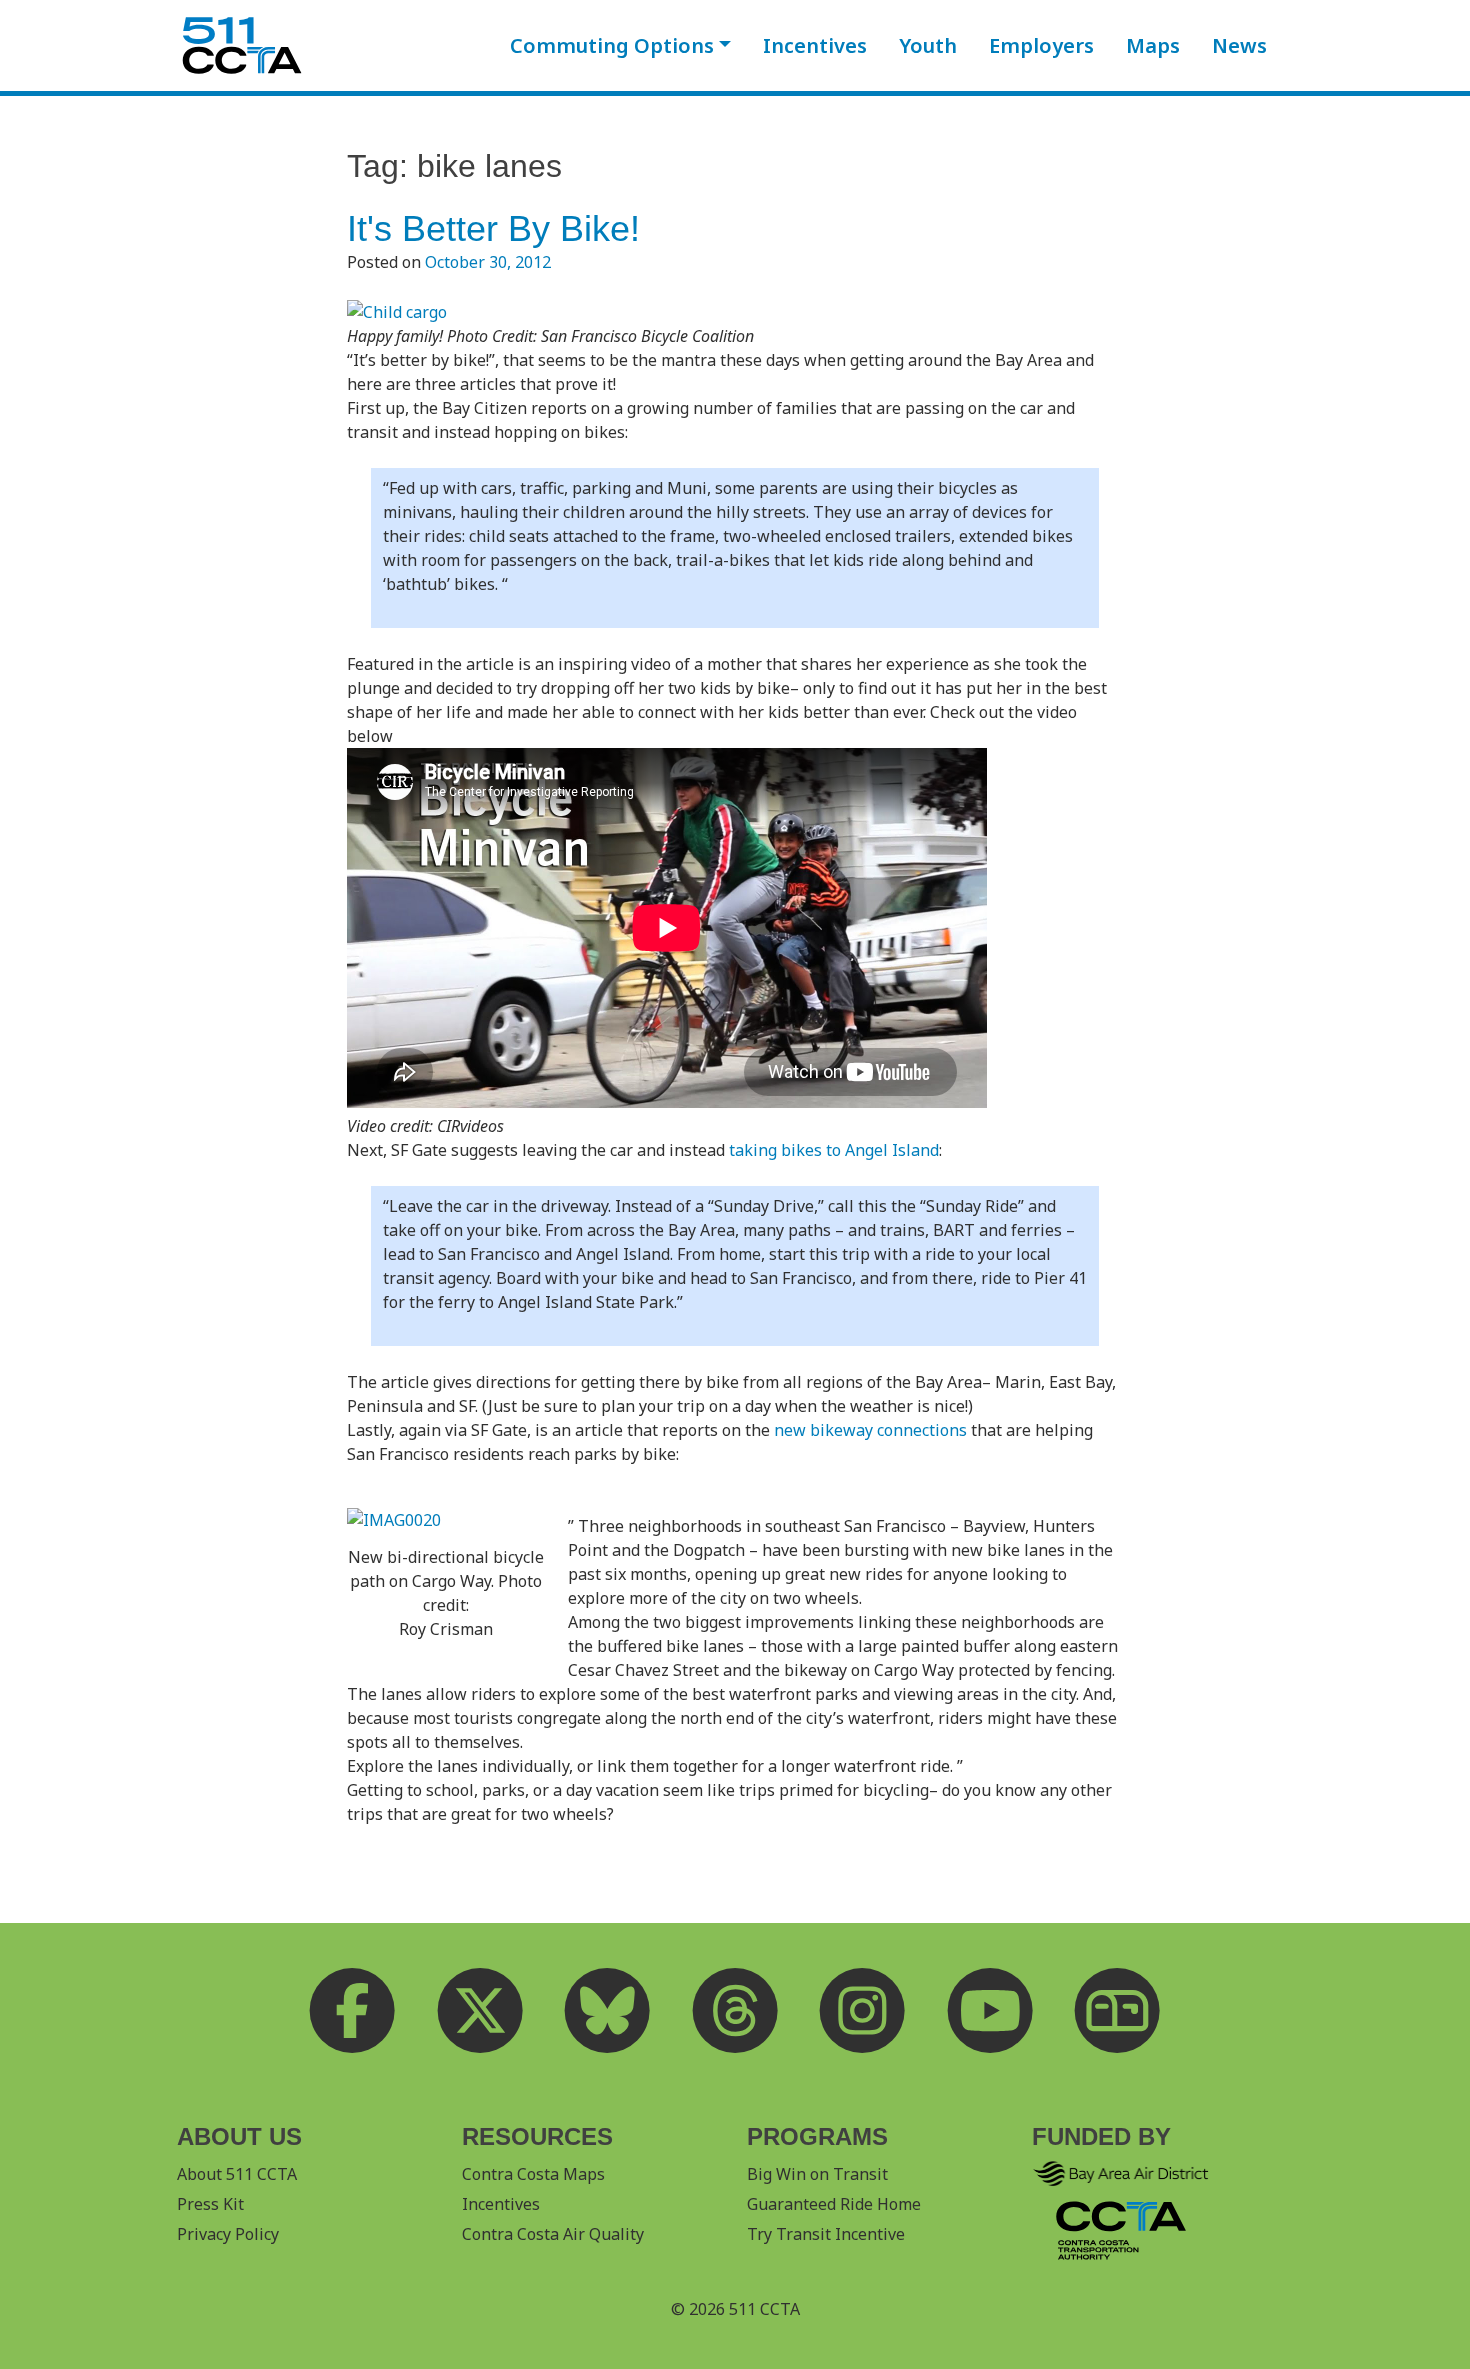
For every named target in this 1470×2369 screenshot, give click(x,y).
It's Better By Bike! (493, 228)
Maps (1153, 45)
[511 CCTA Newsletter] (1118, 2011)
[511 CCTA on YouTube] (990, 2011)
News (1239, 45)
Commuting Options (612, 45)
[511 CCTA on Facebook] (353, 2011)
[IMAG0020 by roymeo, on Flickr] (394, 1518)
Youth (928, 45)
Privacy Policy (228, 2234)
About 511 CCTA (237, 2174)
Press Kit (210, 2204)
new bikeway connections (868, 1430)
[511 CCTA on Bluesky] (608, 2011)
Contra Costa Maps (533, 2174)
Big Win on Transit (817, 2174)
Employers (1041, 45)
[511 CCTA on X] (480, 2011)
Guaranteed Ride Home (834, 2204)
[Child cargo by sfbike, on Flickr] (397, 310)
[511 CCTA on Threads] (735, 2011)
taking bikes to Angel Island (832, 1150)
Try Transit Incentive (826, 2234)
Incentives (815, 45)
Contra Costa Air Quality (553, 2234)
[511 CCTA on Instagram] (863, 2011)
